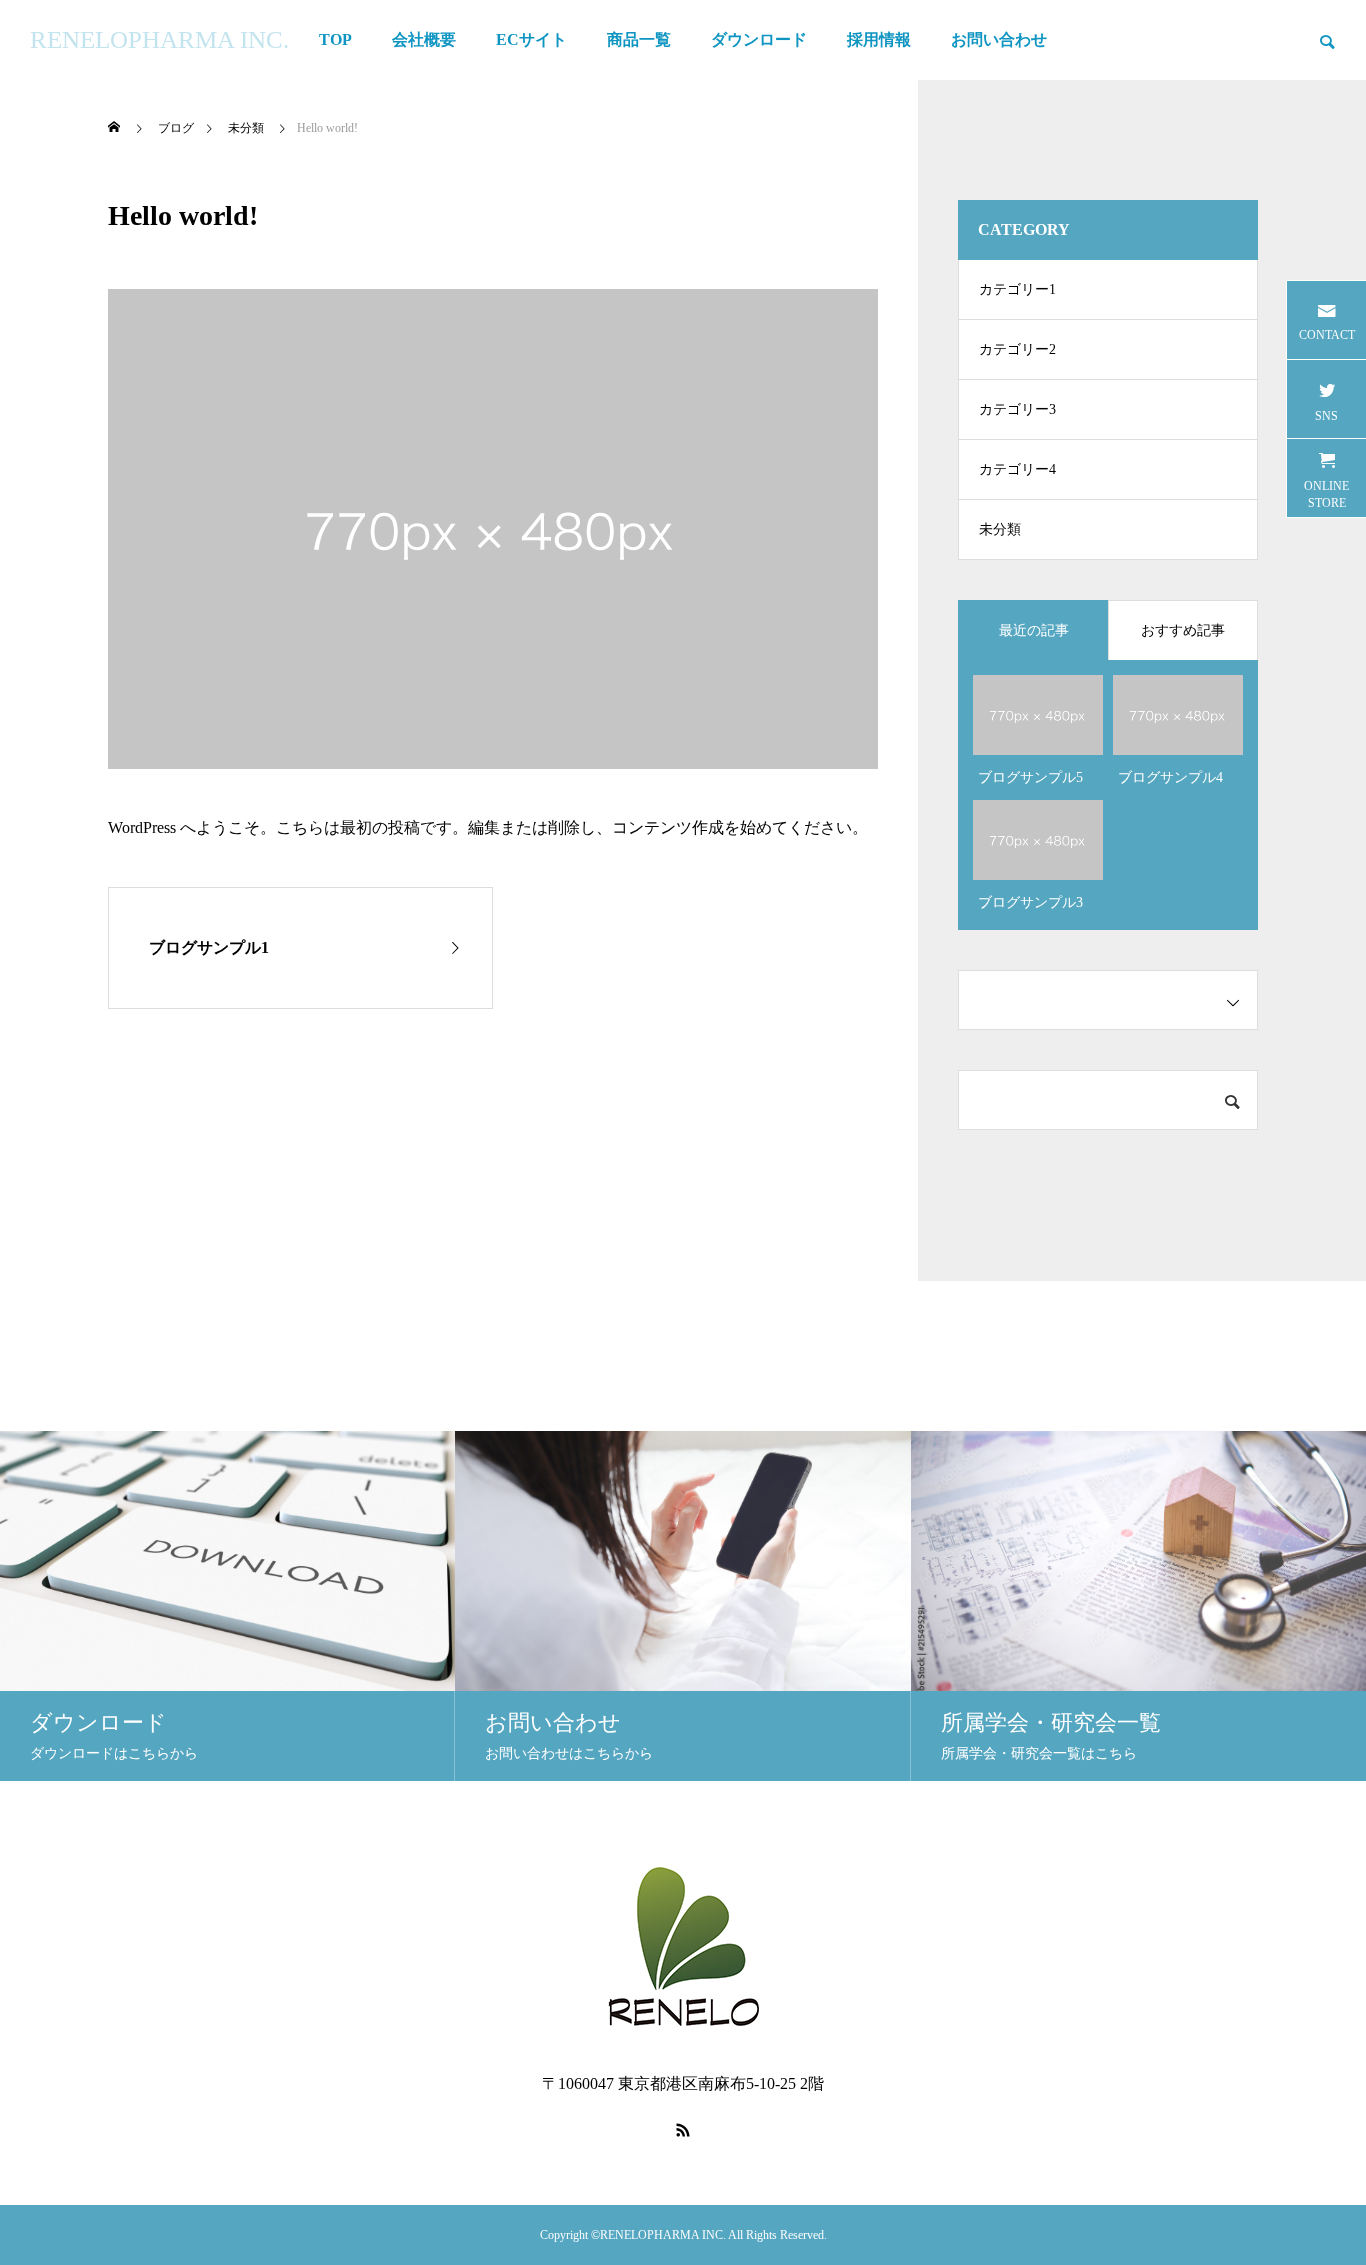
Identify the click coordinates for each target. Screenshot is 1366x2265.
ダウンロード (759, 39)
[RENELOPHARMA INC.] (683, 1949)
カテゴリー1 (1017, 289)
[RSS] (683, 2130)
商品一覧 (639, 39)
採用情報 (879, 39)
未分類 (1000, 529)
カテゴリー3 (1017, 409)
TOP (335, 39)
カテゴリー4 (1017, 469)
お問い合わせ (999, 39)
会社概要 (424, 39)
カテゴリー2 (1017, 349)
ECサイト (531, 39)
